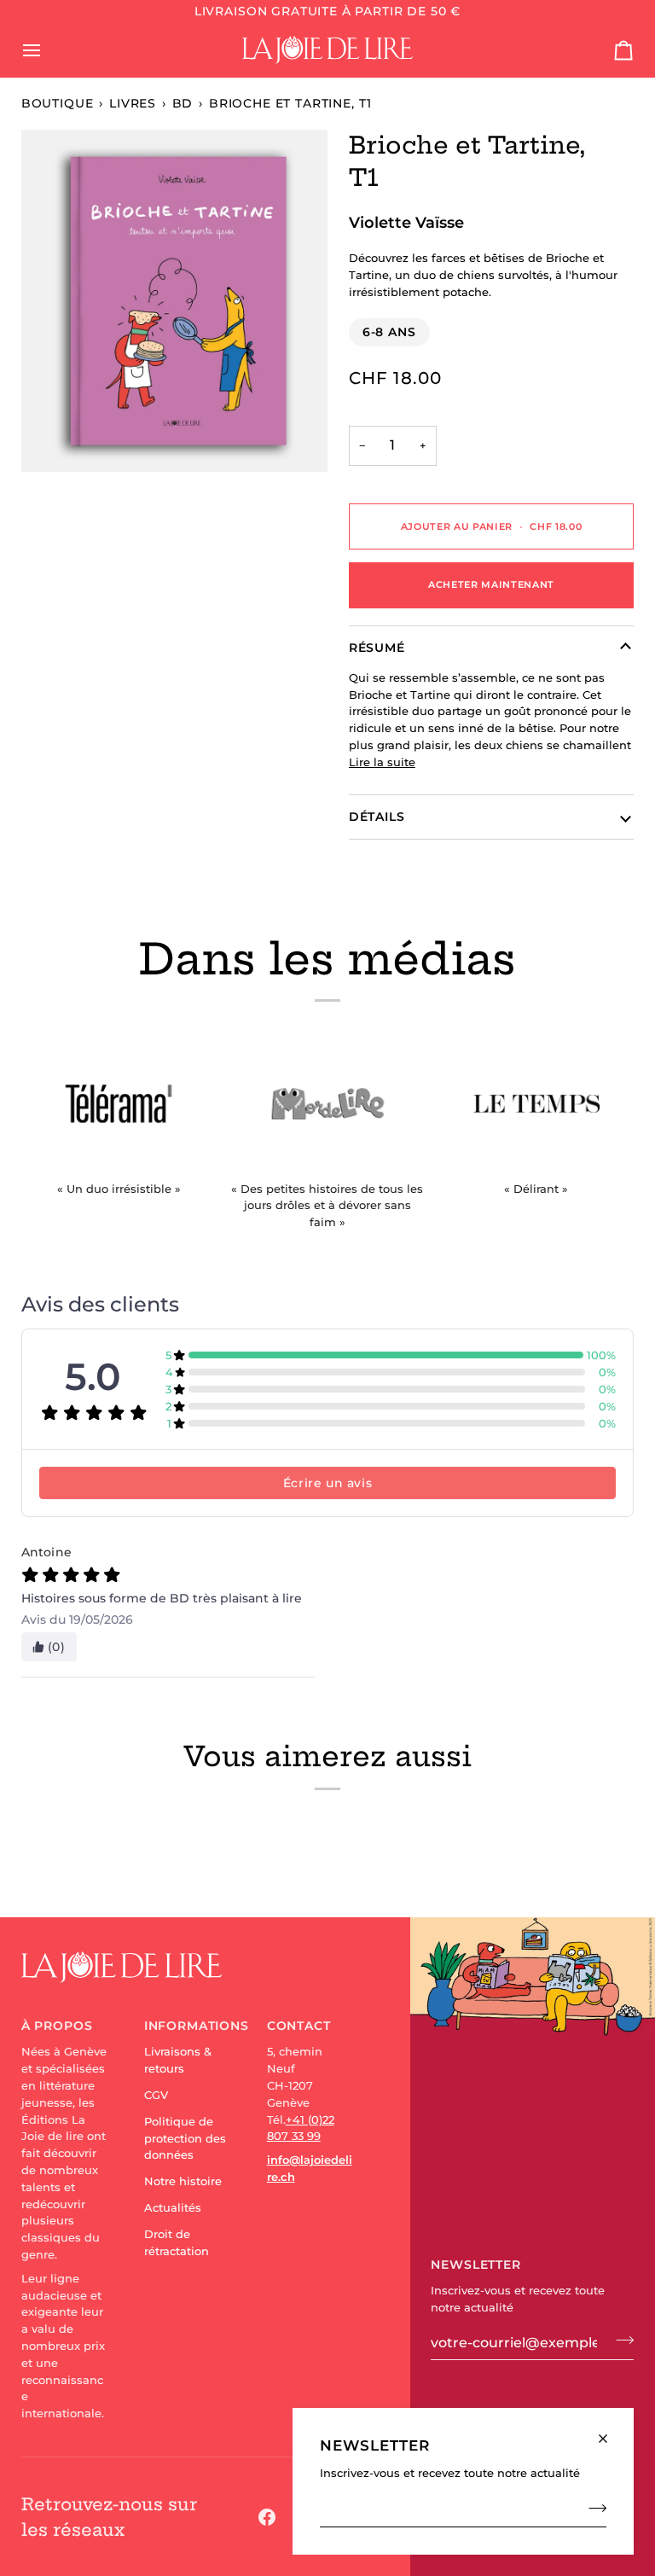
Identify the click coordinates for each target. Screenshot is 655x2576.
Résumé (377, 648)
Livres (133, 103)
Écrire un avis (327, 1483)
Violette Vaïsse (406, 222)
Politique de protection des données (185, 2138)
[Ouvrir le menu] (47, 49)
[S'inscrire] (592, 2508)
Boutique (58, 103)
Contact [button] (299, 2026)
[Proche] (610, 2431)
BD (183, 103)
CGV (156, 2095)
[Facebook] (267, 2517)
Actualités (173, 2207)
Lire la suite (382, 762)
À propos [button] (57, 2026)
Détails (377, 817)
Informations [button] (187, 2026)
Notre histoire (183, 2181)
